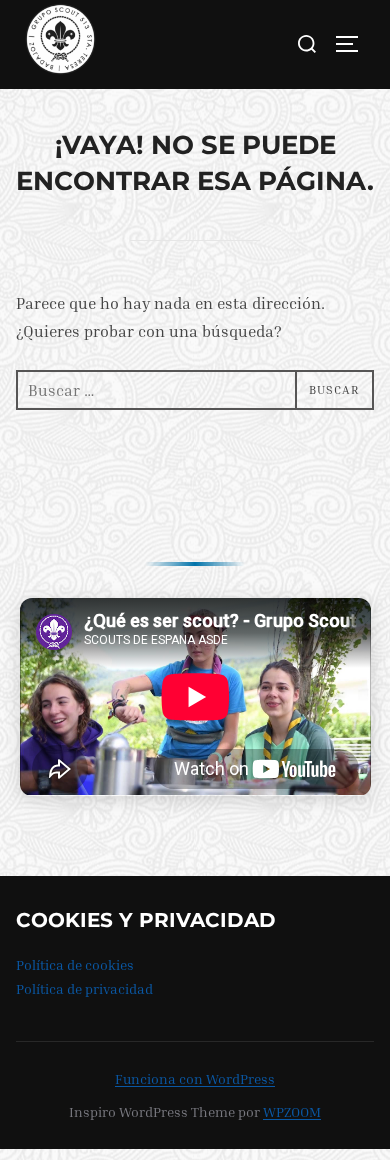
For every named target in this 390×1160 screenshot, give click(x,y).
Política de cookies (75, 964)
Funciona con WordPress (195, 1078)
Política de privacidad (84, 988)
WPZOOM (292, 1111)
